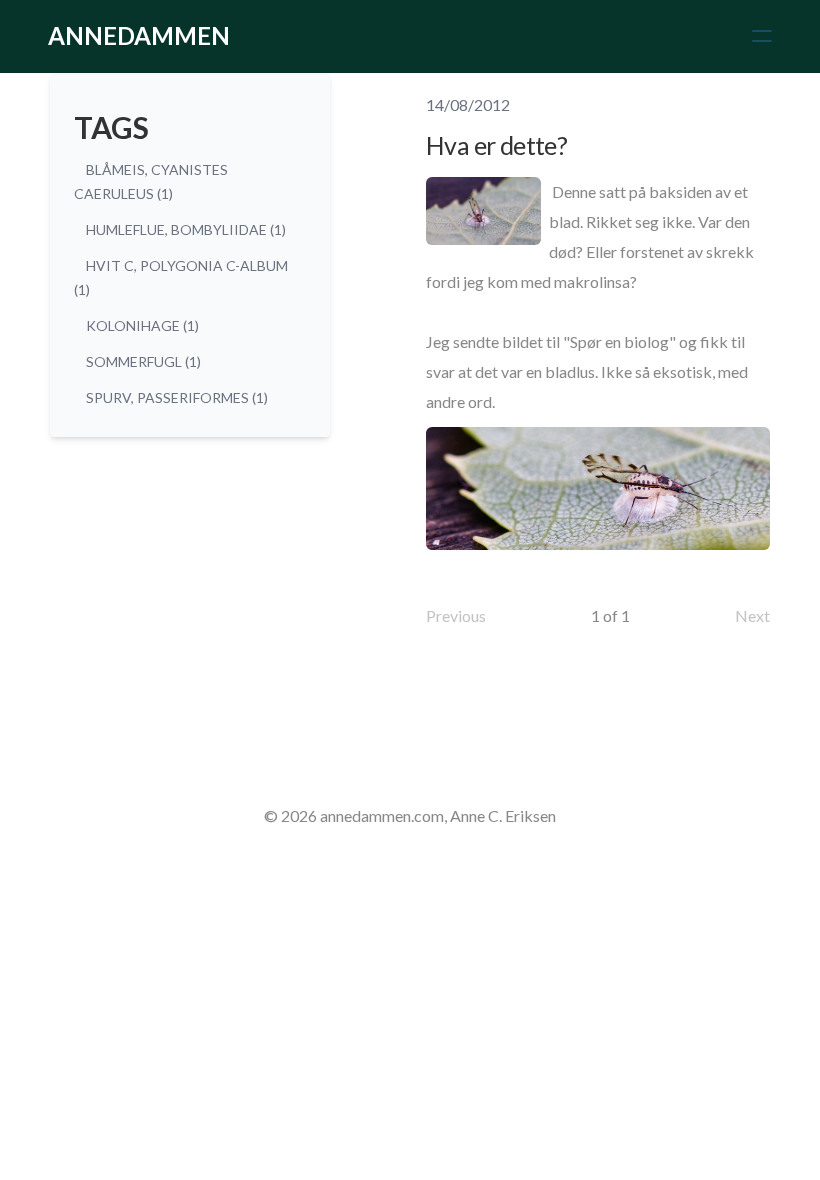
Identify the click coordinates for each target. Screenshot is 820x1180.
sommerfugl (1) (143, 361)
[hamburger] (762, 36)
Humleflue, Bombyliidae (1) (186, 229)
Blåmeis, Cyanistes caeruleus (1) (151, 181)
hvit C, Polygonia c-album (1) (181, 277)
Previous (456, 615)
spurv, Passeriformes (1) (177, 397)
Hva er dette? (496, 145)
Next (752, 615)
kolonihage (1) (142, 325)
